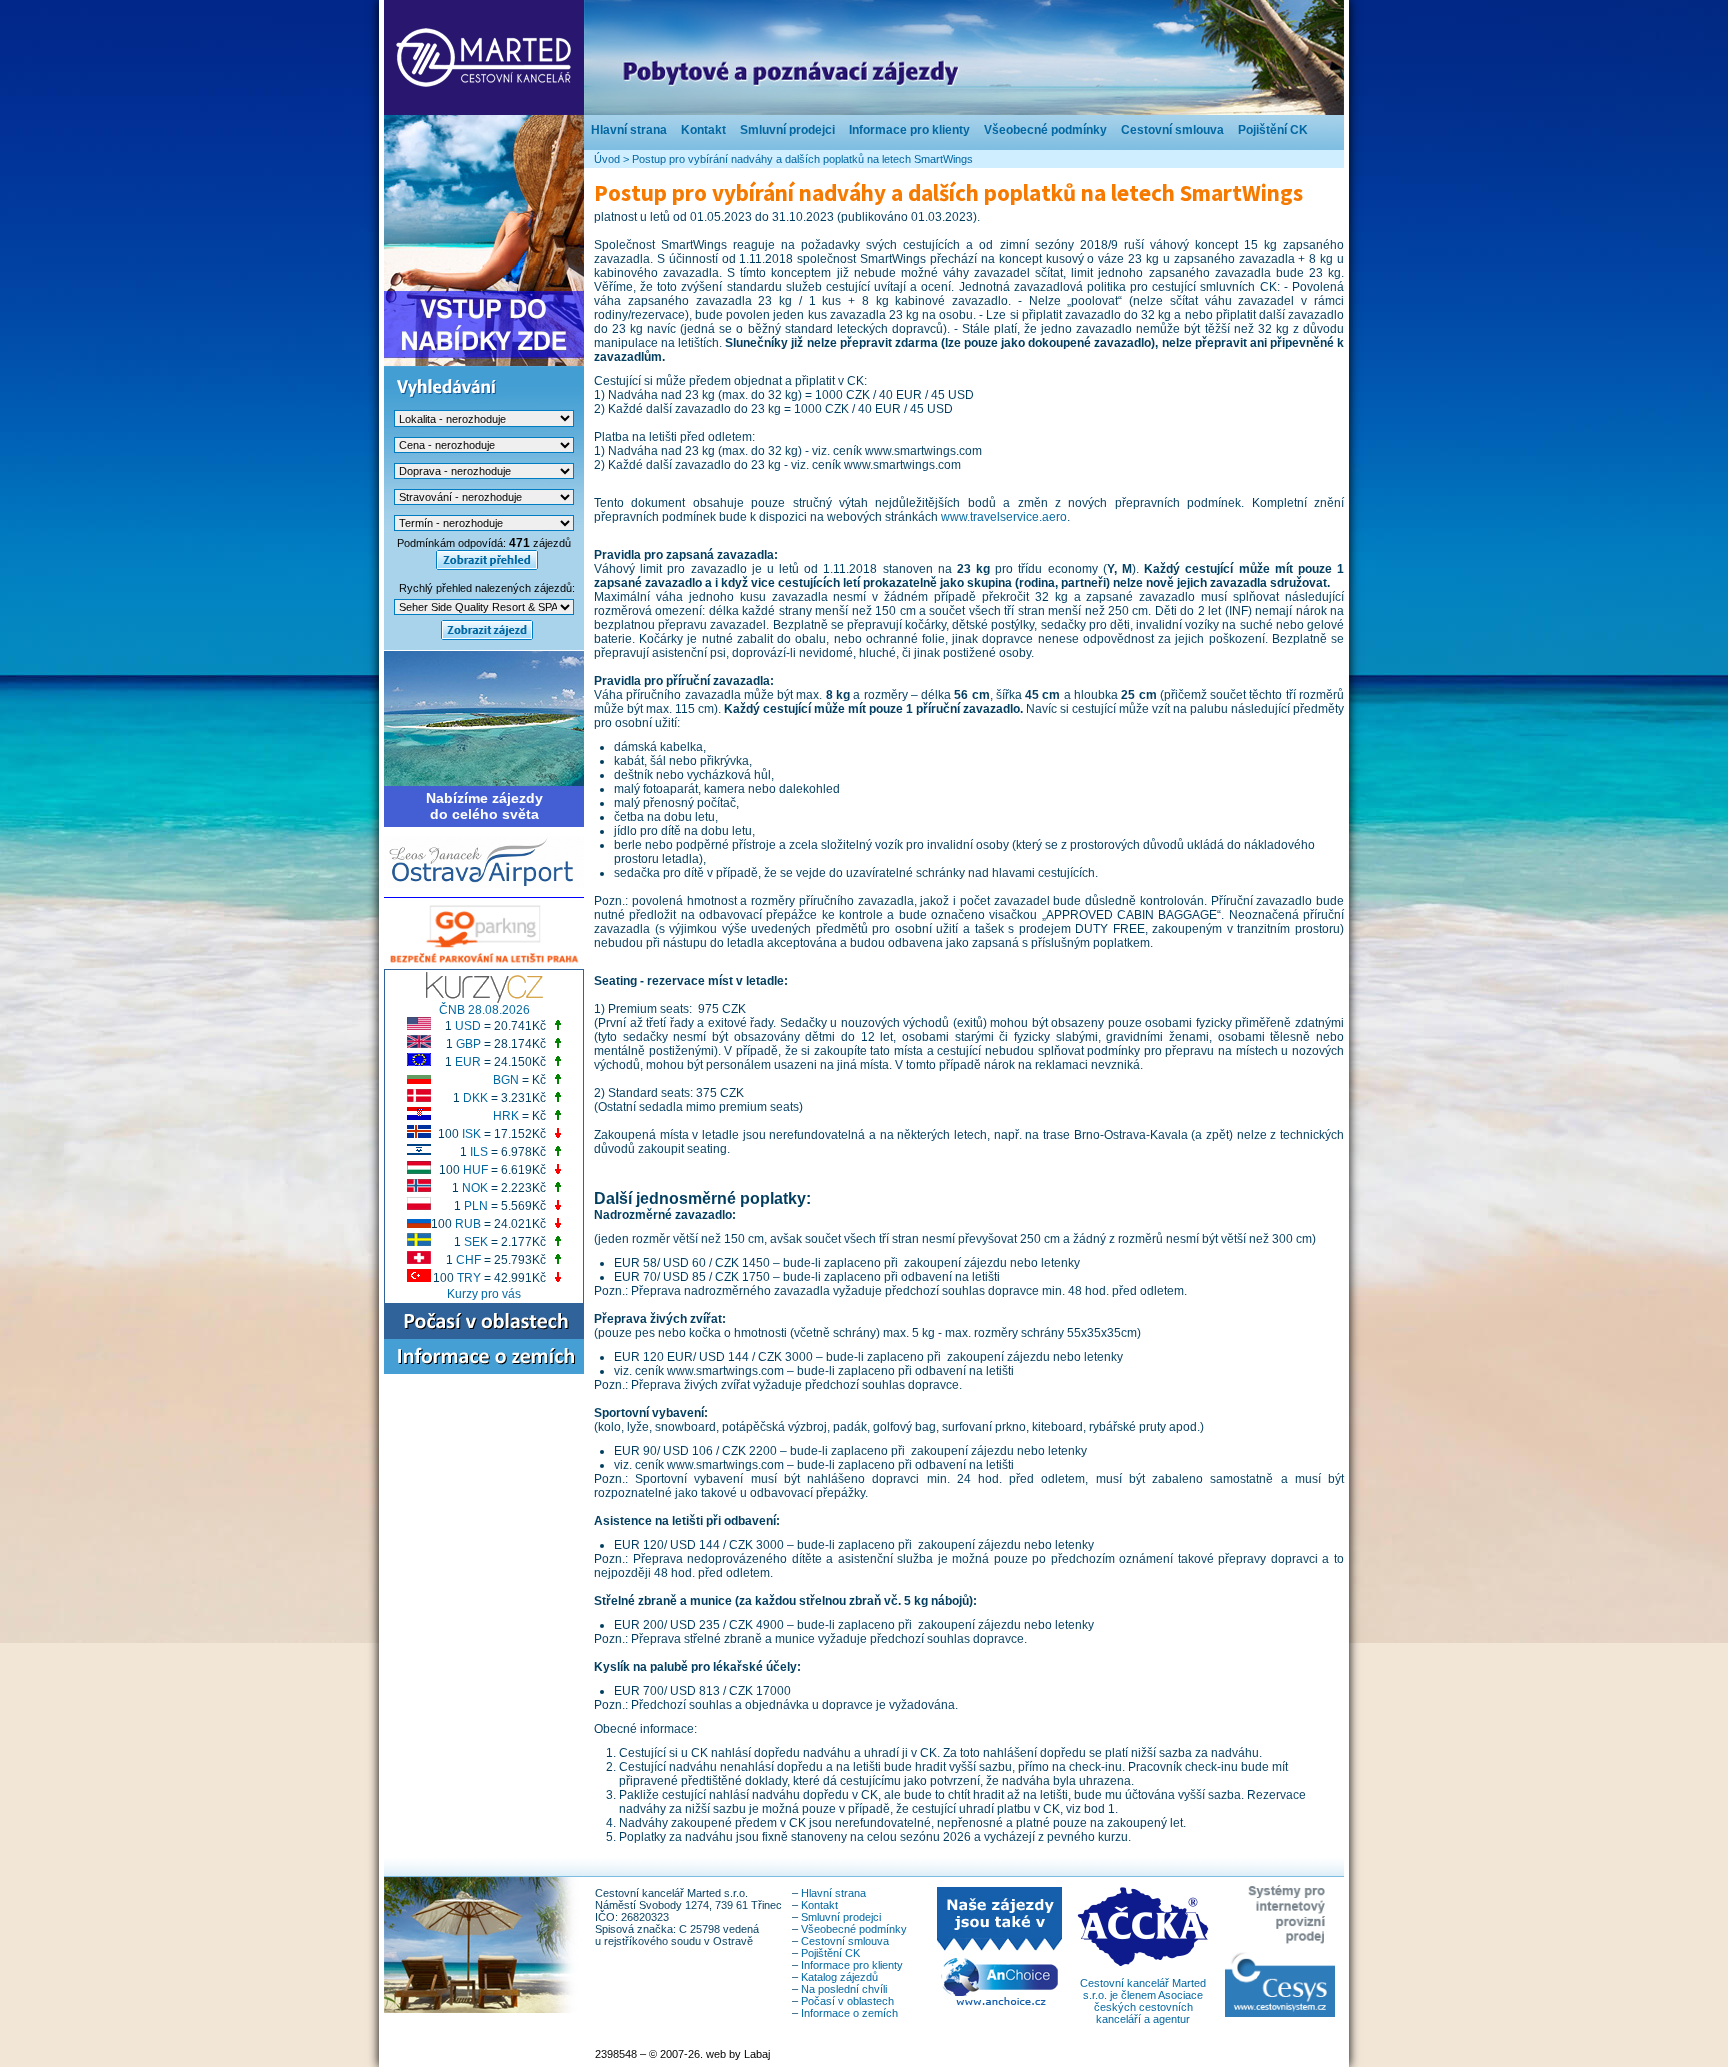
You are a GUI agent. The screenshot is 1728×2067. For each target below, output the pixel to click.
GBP (468, 1044)
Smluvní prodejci (787, 130)
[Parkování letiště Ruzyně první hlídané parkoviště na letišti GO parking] (484, 965)
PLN (476, 1206)
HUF (475, 1170)
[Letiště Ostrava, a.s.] (484, 884)
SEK (476, 1242)
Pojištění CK (1273, 130)
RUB (468, 1224)
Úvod (607, 159)
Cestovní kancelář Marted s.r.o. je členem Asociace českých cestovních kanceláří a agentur (1143, 2001)
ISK (471, 1134)
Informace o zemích (849, 2013)
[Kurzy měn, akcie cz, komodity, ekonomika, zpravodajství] (484, 999)
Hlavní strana (629, 130)
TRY (469, 1278)
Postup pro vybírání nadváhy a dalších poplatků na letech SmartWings (802, 159)
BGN (506, 1080)
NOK (475, 1188)
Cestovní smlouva (1172, 130)
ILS (479, 1152)
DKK (475, 1098)
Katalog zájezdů (839, 1977)
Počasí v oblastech (847, 2001)
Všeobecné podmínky (1045, 130)
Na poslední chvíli (844, 1989)
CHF (468, 1260)
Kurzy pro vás (484, 1294)
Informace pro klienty (909, 130)
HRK (506, 1116)
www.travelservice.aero (1004, 517)
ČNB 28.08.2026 (484, 1010)
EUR (468, 1062)
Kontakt (703, 130)
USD (468, 1026)
